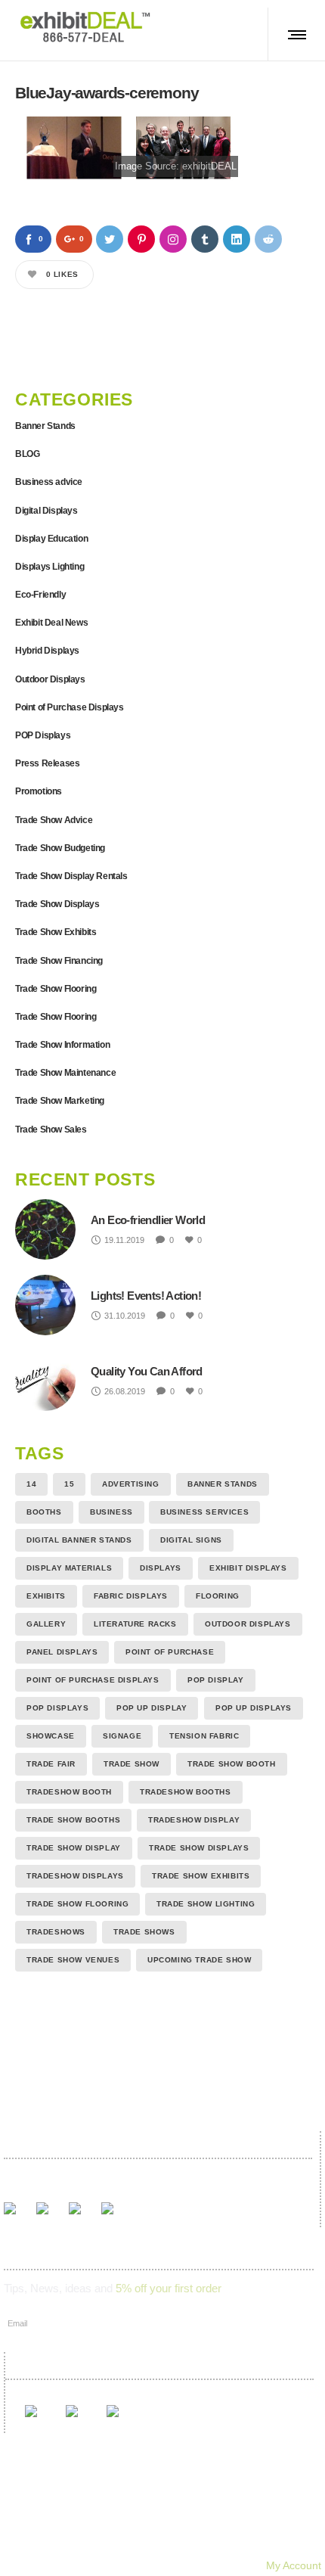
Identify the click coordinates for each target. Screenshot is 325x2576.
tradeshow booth (69, 1792)
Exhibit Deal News (51, 623)
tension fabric (204, 1736)
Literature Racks (135, 1624)
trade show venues (73, 1960)
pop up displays (254, 1708)
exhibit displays (248, 1568)
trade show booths (73, 1820)
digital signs (191, 1540)
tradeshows (56, 1932)
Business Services (204, 1512)
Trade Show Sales (51, 1130)
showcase (51, 1736)
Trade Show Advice (54, 820)
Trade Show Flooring (56, 989)
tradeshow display (194, 1820)
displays (161, 1568)
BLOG (27, 454)
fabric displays (131, 1596)
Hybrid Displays (47, 651)
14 (31, 1484)
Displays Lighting (50, 567)
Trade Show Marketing (60, 1101)
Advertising (131, 1484)
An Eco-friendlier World (148, 1220)
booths (44, 1512)
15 (69, 1484)
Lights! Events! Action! (146, 1296)
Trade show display (74, 1848)
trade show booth (232, 1764)
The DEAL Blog (242, 2523)
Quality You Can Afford (147, 1371)
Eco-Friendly (40, 595)
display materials (69, 1568)
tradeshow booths (186, 1792)
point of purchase (170, 1652)
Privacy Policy (232, 2544)
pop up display (152, 1708)
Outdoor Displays (50, 679)
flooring (218, 1596)
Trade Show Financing (59, 961)
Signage (122, 1736)
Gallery (97, 2523)
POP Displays (43, 735)
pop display (216, 1680)
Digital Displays (46, 511)
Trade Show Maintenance (65, 1073)
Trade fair (51, 1764)
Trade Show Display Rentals (71, 876)
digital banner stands (79, 1540)
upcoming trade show (199, 1960)
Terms (159, 2544)
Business (111, 1512)
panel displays (62, 1652)
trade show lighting (206, 1904)
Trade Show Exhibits (56, 932)
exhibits (46, 1596)
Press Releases (47, 763)
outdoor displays (248, 1624)
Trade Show (132, 1764)
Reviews (160, 2523)
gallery (46, 1624)
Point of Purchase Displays (70, 707)
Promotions (39, 791)
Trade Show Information (62, 1045)
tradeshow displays (75, 1876)
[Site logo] (85, 26)
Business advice (49, 482)
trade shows (144, 1932)
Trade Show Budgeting (60, 848)
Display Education (51, 539)
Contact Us (92, 2544)
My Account (294, 2565)
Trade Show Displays (57, 904)
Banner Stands (45, 426)
